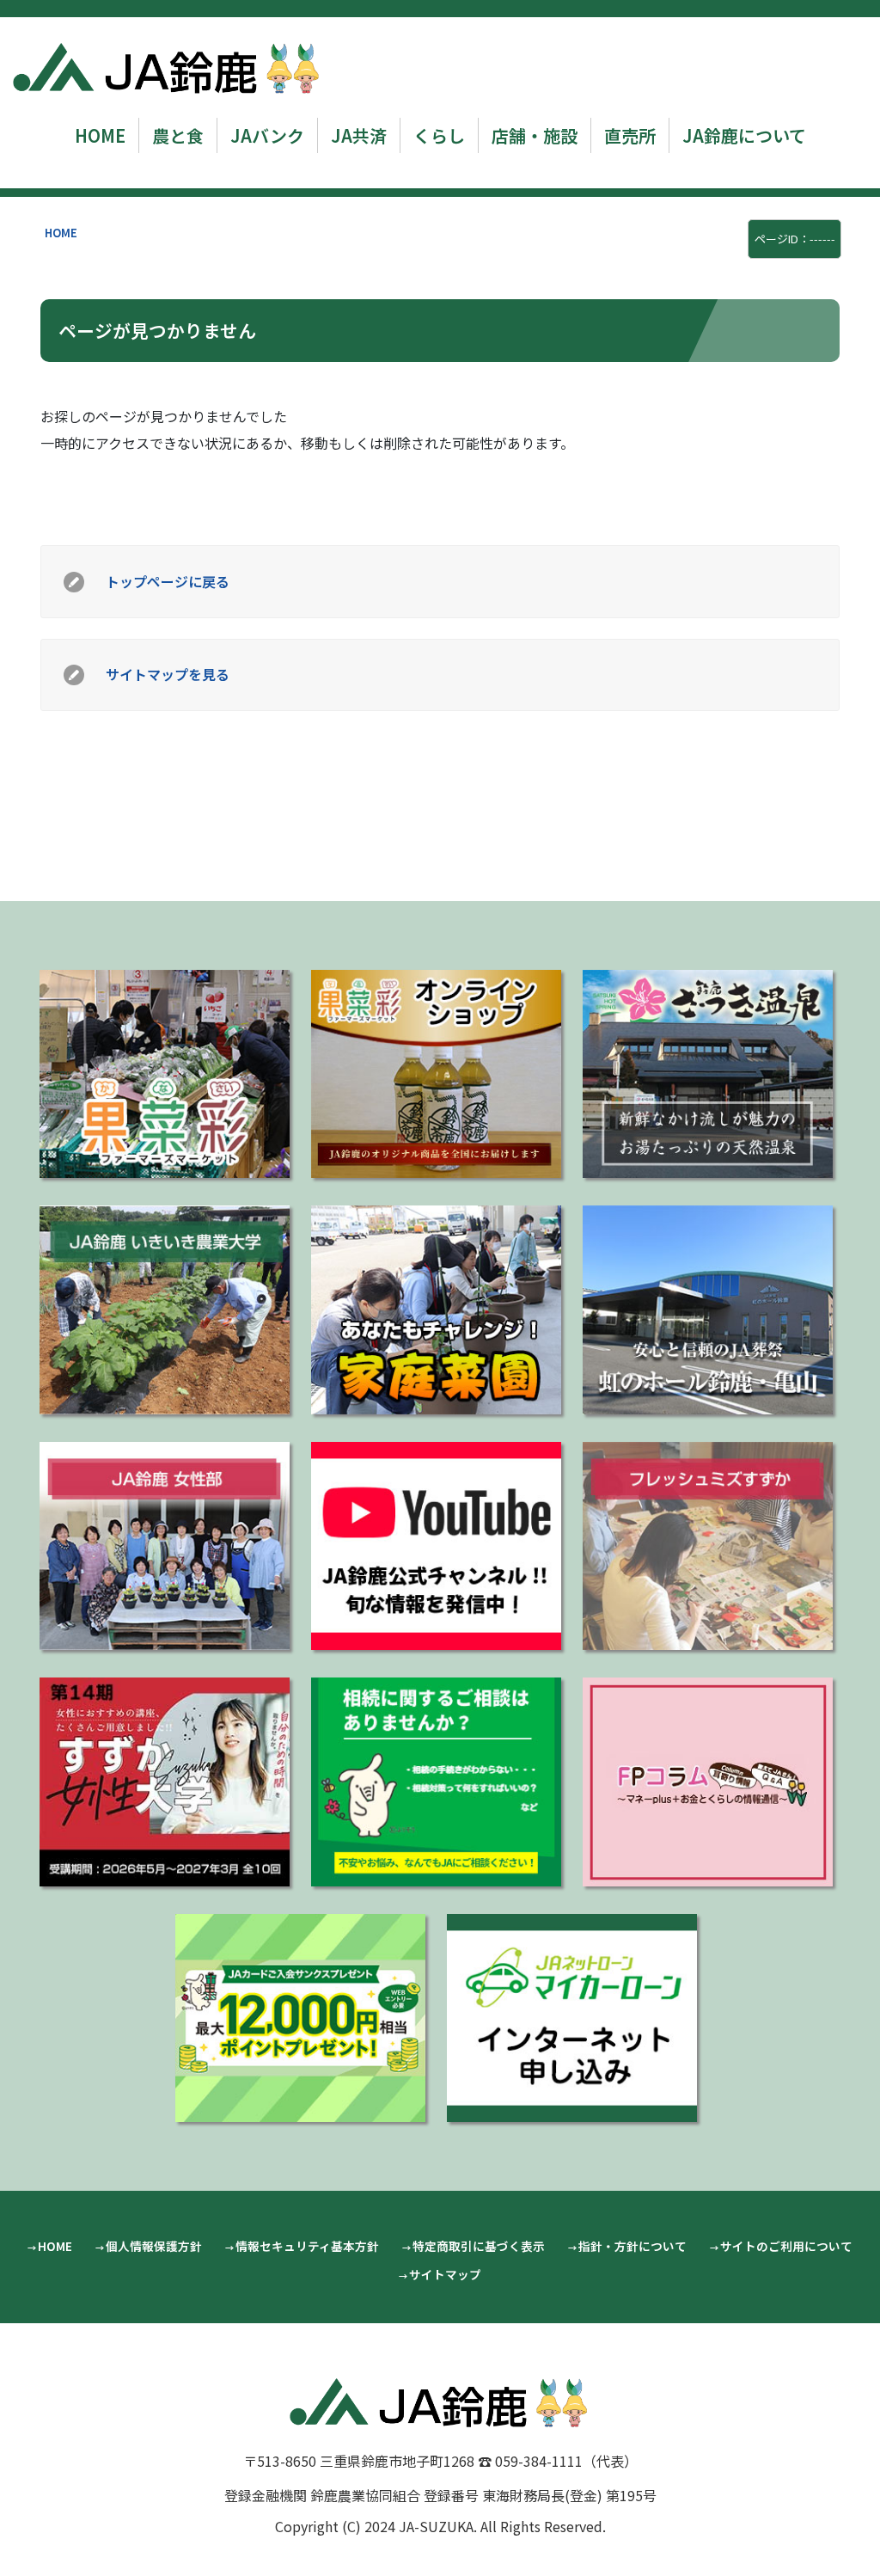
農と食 (178, 135)
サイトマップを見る (168, 674)
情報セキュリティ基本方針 (307, 2246)
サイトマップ (445, 2274)
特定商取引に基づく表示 (479, 2246)
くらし (439, 135)
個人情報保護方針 (154, 2246)
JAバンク (267, 135)
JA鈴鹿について (744, 135)
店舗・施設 (535, 135)
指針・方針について (632, 2246)
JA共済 (359, 135)
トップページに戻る (168, 581)
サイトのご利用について (786, 2246)
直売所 (630, 135)
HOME (100, 135)
